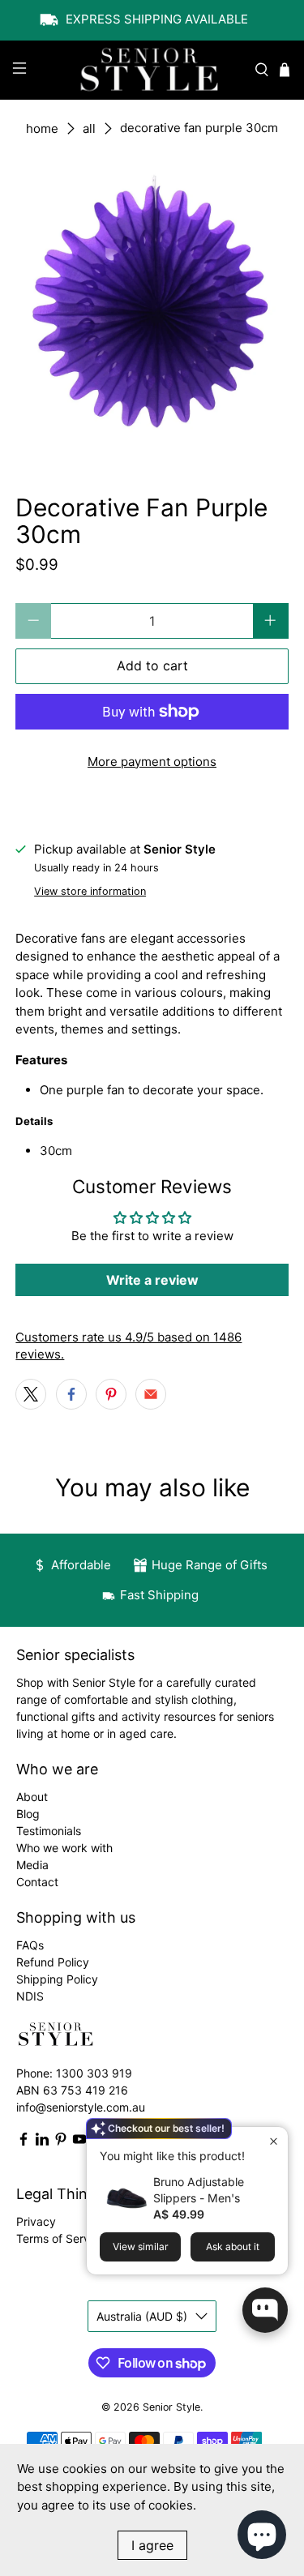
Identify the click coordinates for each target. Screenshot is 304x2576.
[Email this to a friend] (151, 1394)
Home (42, 128)
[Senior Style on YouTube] (79, 2142)
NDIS (30, 1996)
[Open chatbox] (265, 2310)
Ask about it (233, 2247)
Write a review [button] (152, 1280)
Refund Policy (53, 1962)
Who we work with (64, 1848)
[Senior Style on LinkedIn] (42, 2142)
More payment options (152, 762)
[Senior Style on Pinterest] (61, 2142)
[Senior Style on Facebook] (24, 2142)
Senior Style (171, 2407)
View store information (90, 891)
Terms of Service (61, 2238)
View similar (141, 2247)
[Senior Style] (152, 71)
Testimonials (49, 1831)
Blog (28, 1814)
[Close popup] (274, 2141)
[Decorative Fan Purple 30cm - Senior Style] (152, 309)
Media (32, 1865)
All (89, 128)
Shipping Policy (57, 1979)
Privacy (36, 2221)
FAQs (30, 1945)
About (32, 1797)
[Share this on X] (31, 1394)
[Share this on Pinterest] (111, 1394)
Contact (37, 1882)
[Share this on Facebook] (71, 1394)
